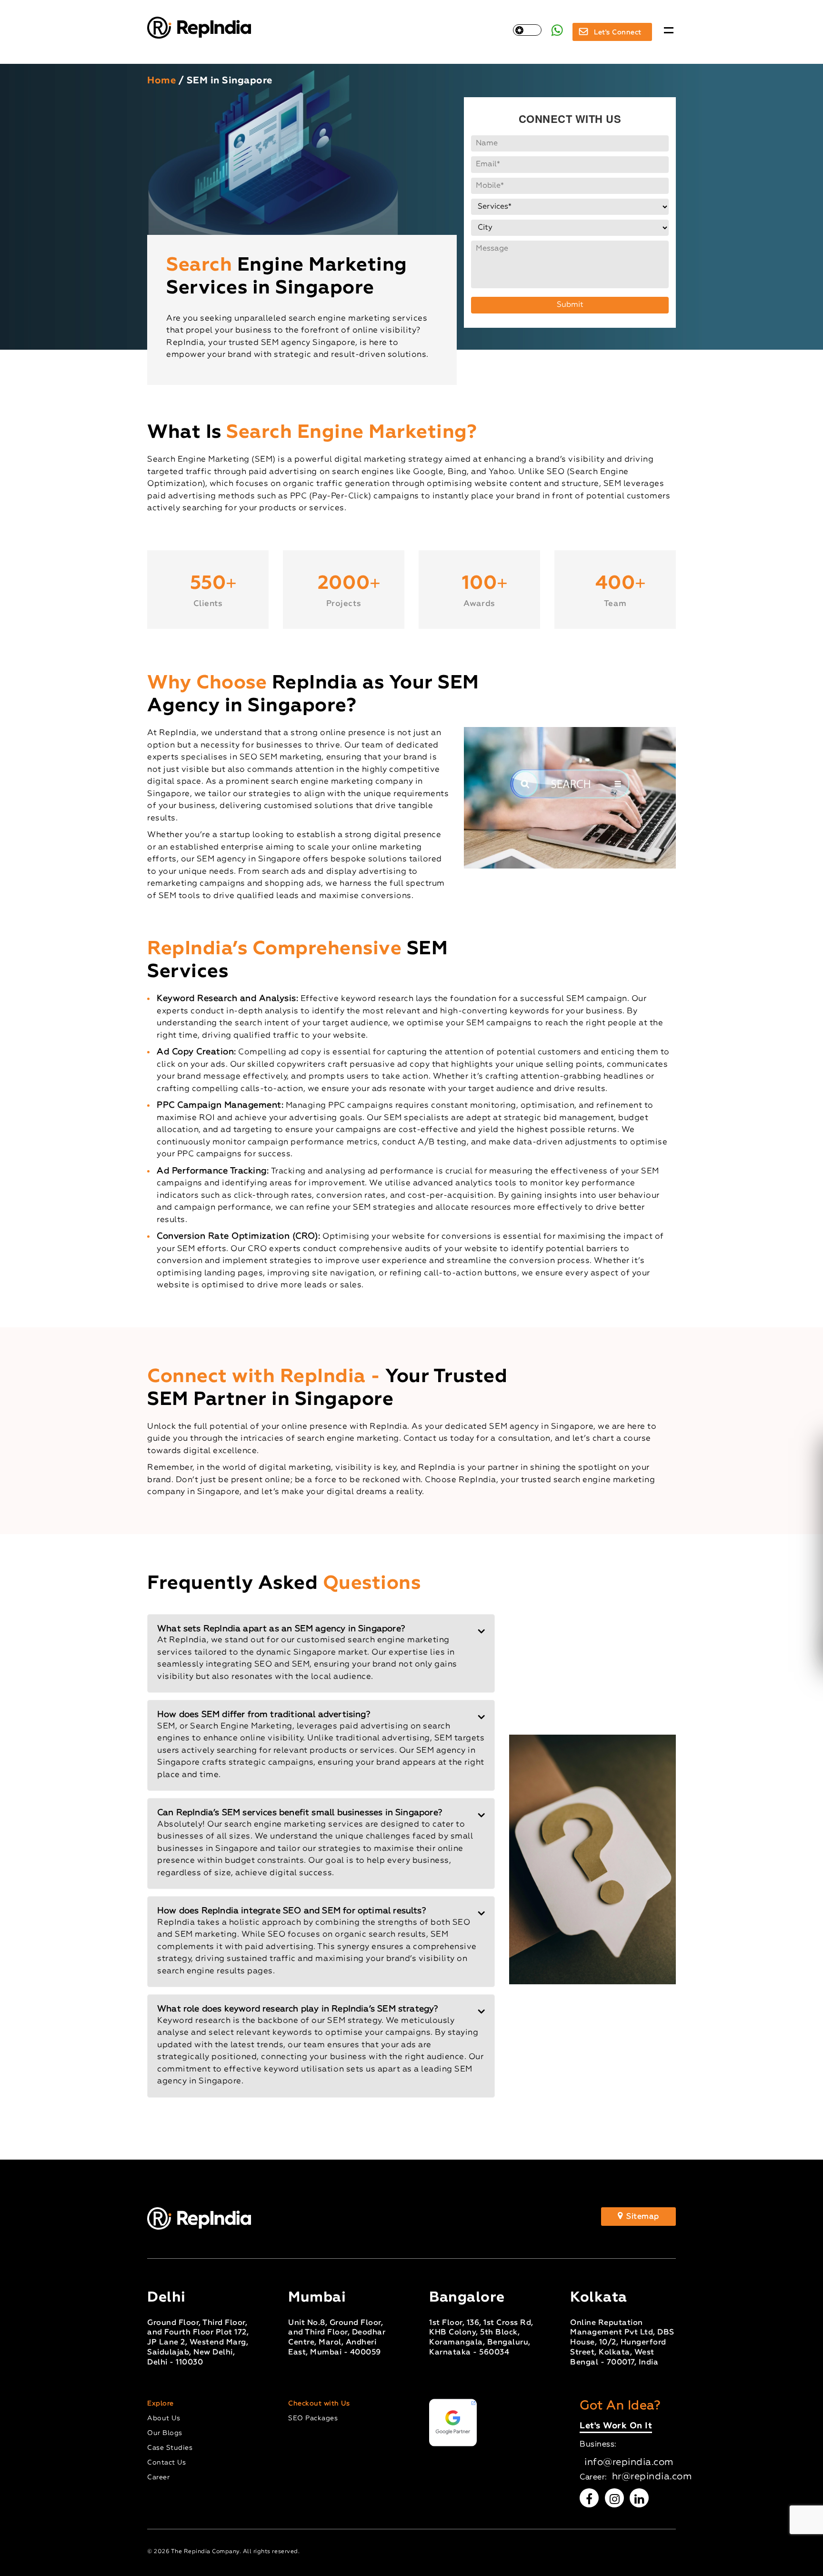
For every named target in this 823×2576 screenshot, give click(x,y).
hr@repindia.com (652, 2476)
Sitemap (642, 2217)
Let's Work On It (616, 2427)
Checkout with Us (319, 2404)
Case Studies (170, 2448)
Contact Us (166, 2463)
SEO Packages (313, 2418)
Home (161, 81)
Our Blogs (165, 2433)
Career (158, 2477)
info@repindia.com (629, 2462)
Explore (161, 2404)
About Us (164, 2418)
